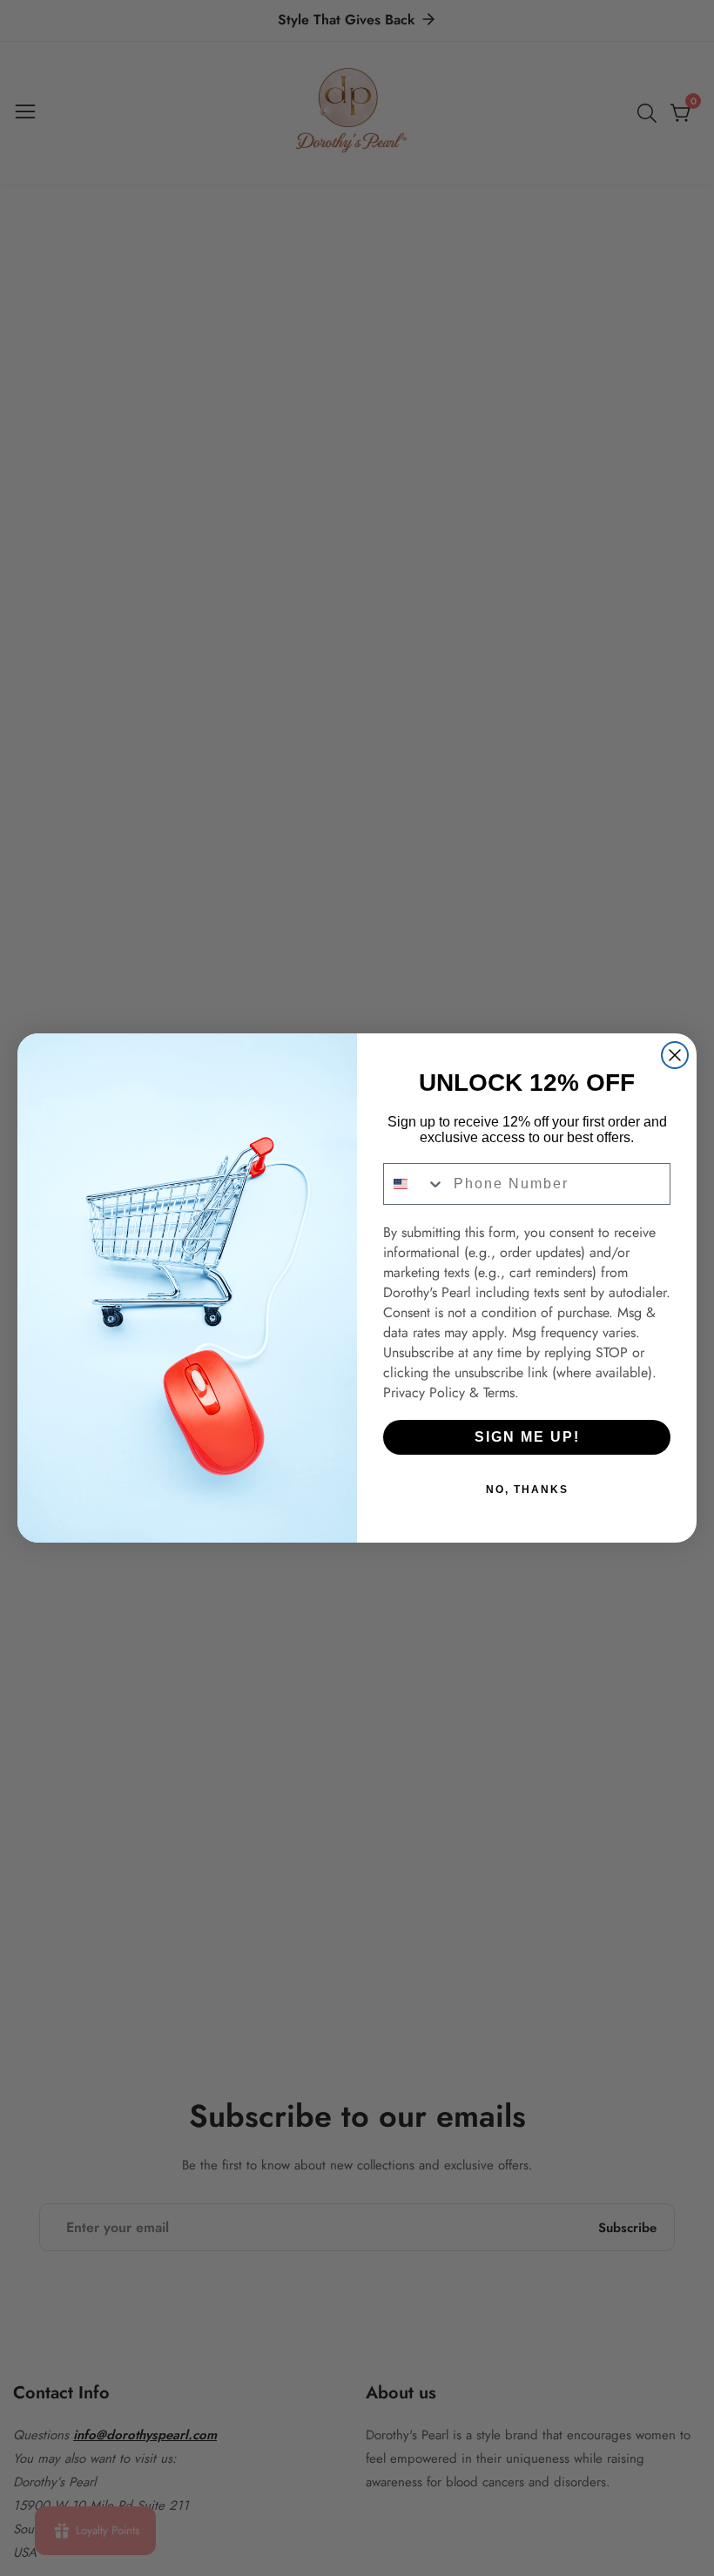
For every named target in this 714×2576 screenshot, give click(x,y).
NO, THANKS (527, 1490)
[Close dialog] (675, 1055)
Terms (499, 1392)
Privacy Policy (424, 1392)
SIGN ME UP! (527, 1437)
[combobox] (414, 1184)
